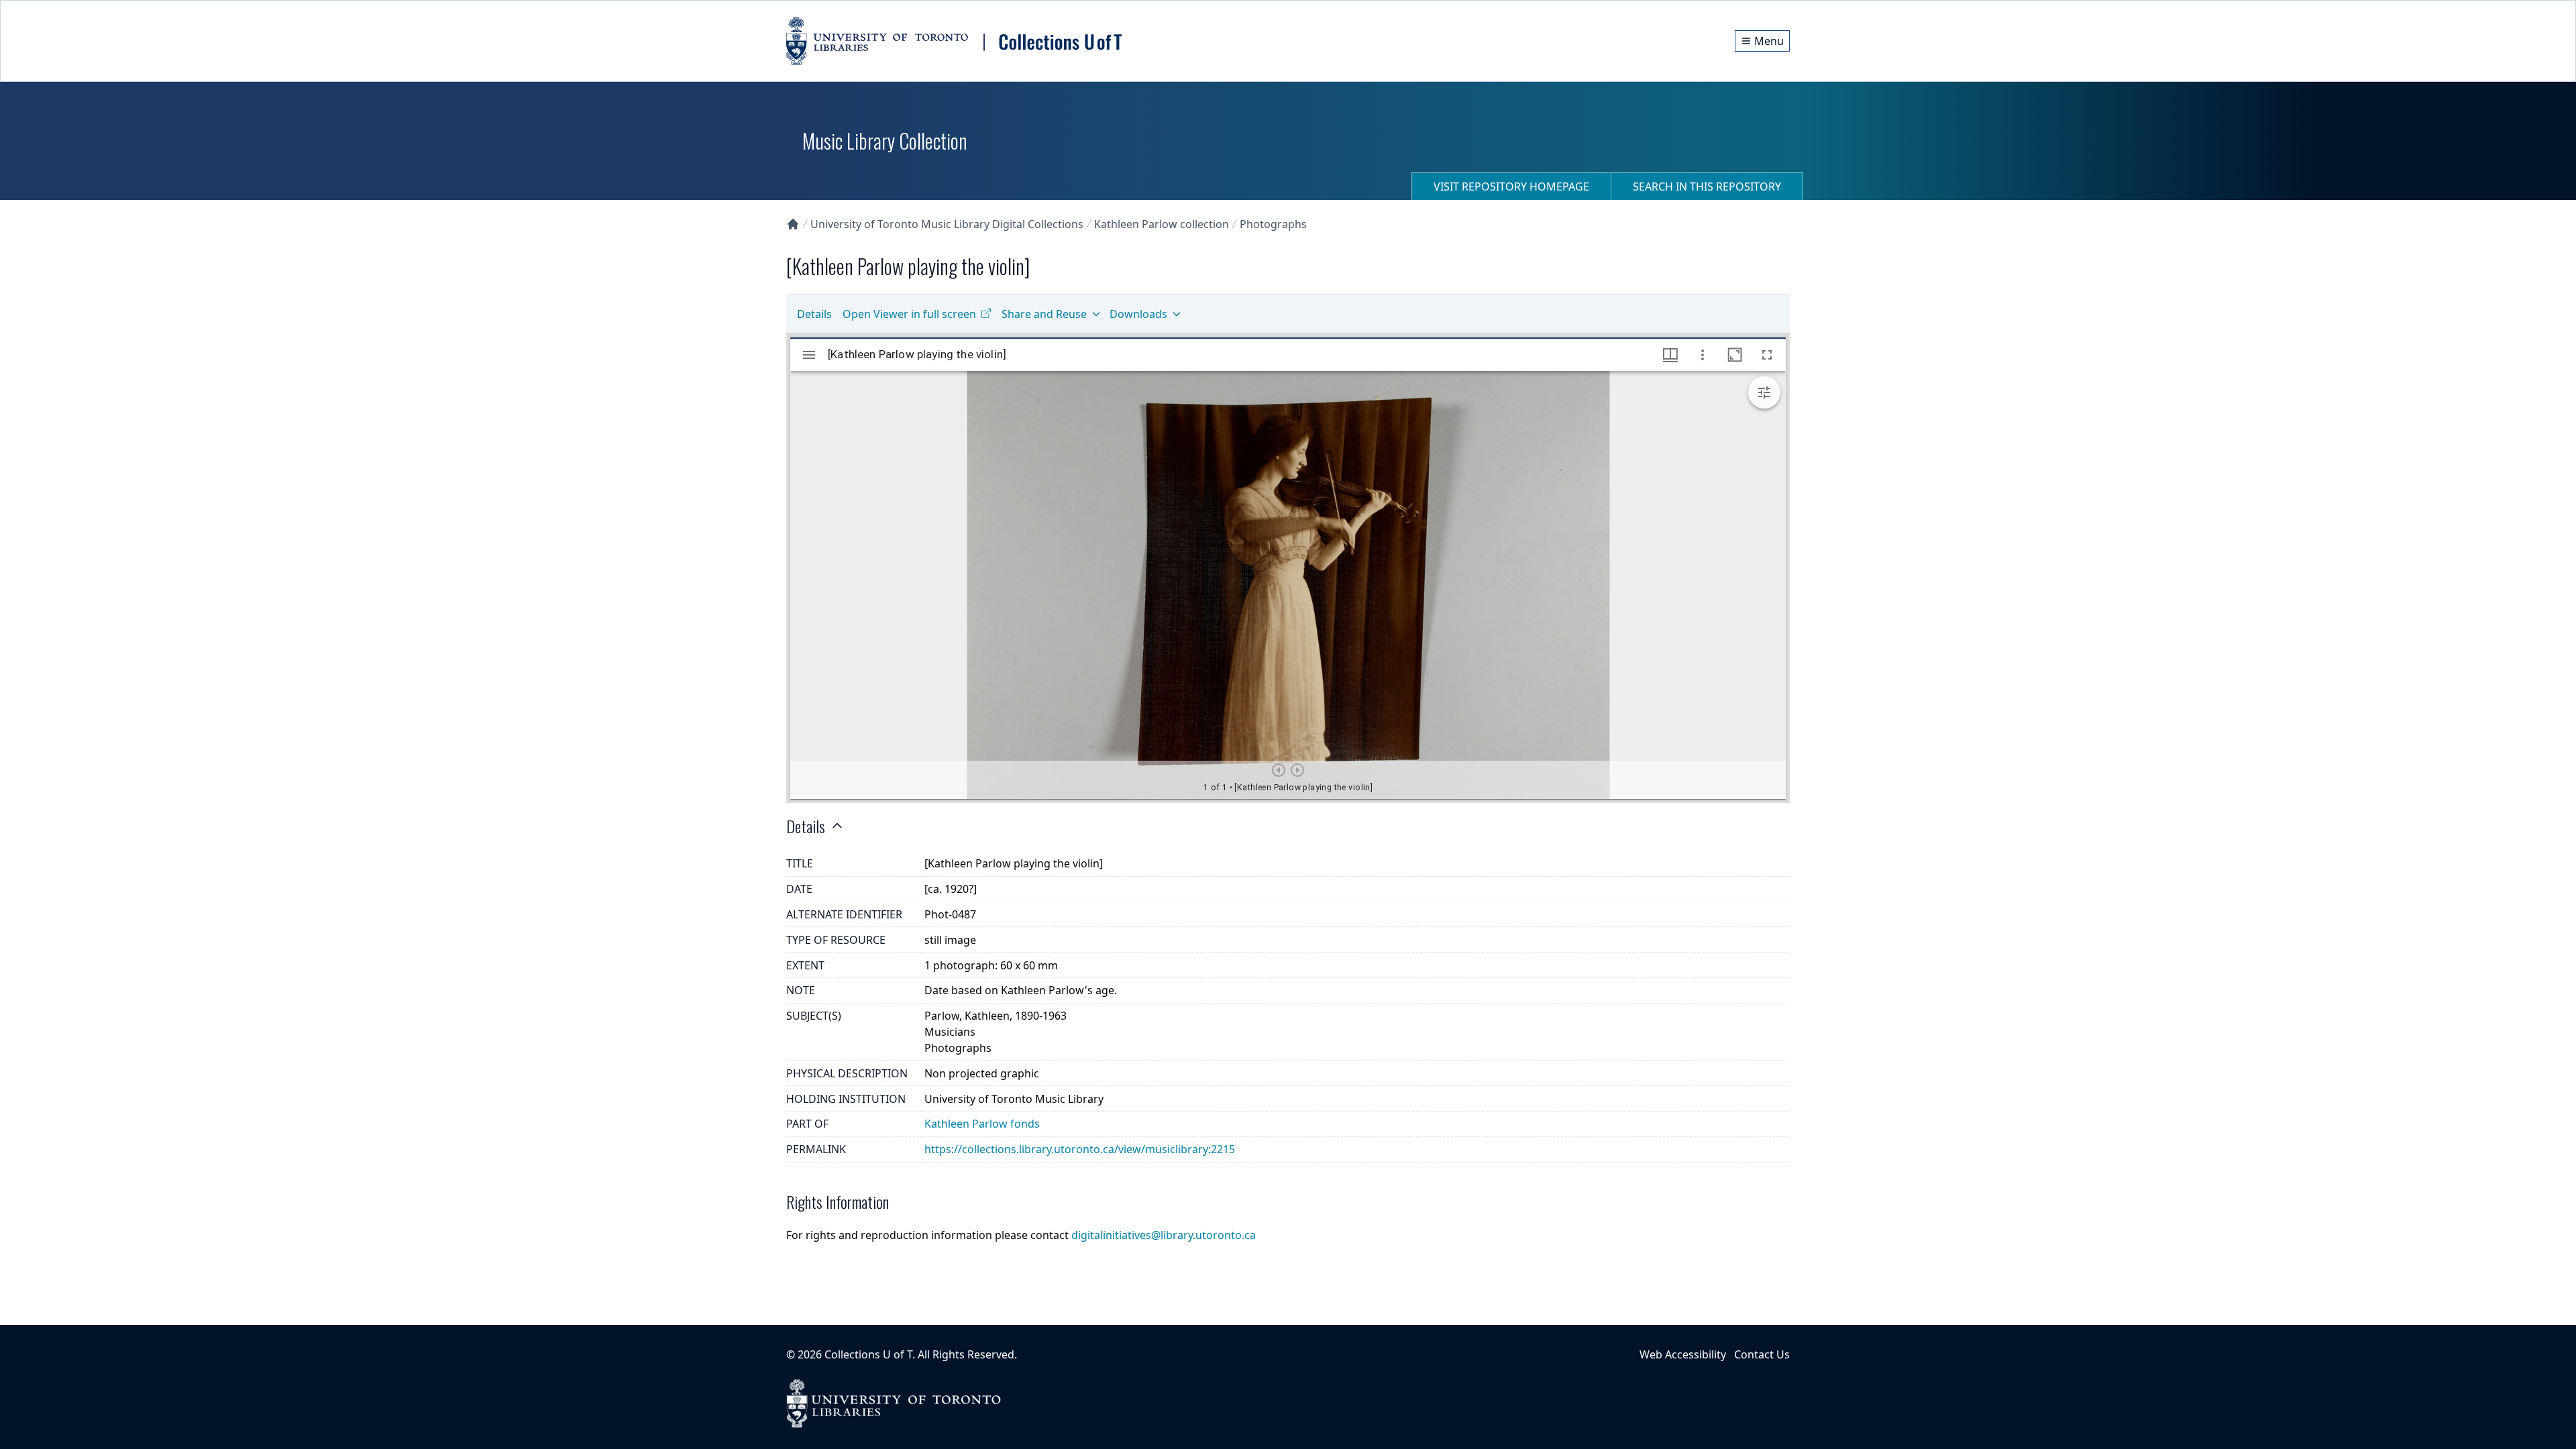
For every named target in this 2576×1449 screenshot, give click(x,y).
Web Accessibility (1683, 1354)
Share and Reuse (1044, 314)
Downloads (1138, 314)
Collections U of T (868, 1354)
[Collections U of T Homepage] (793, 224)
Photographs (1273, 224)
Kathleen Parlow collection (1162, 224)
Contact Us (1762, 1354)
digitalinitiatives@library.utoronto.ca (1164, 1235)
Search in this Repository (1707, 186)
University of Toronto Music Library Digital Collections (947, 224)
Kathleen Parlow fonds (982, 1124)
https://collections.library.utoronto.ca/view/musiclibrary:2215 (1080, 1149)
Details (814, 314)
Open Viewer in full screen (909, 314)
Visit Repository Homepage (1511, 186)
